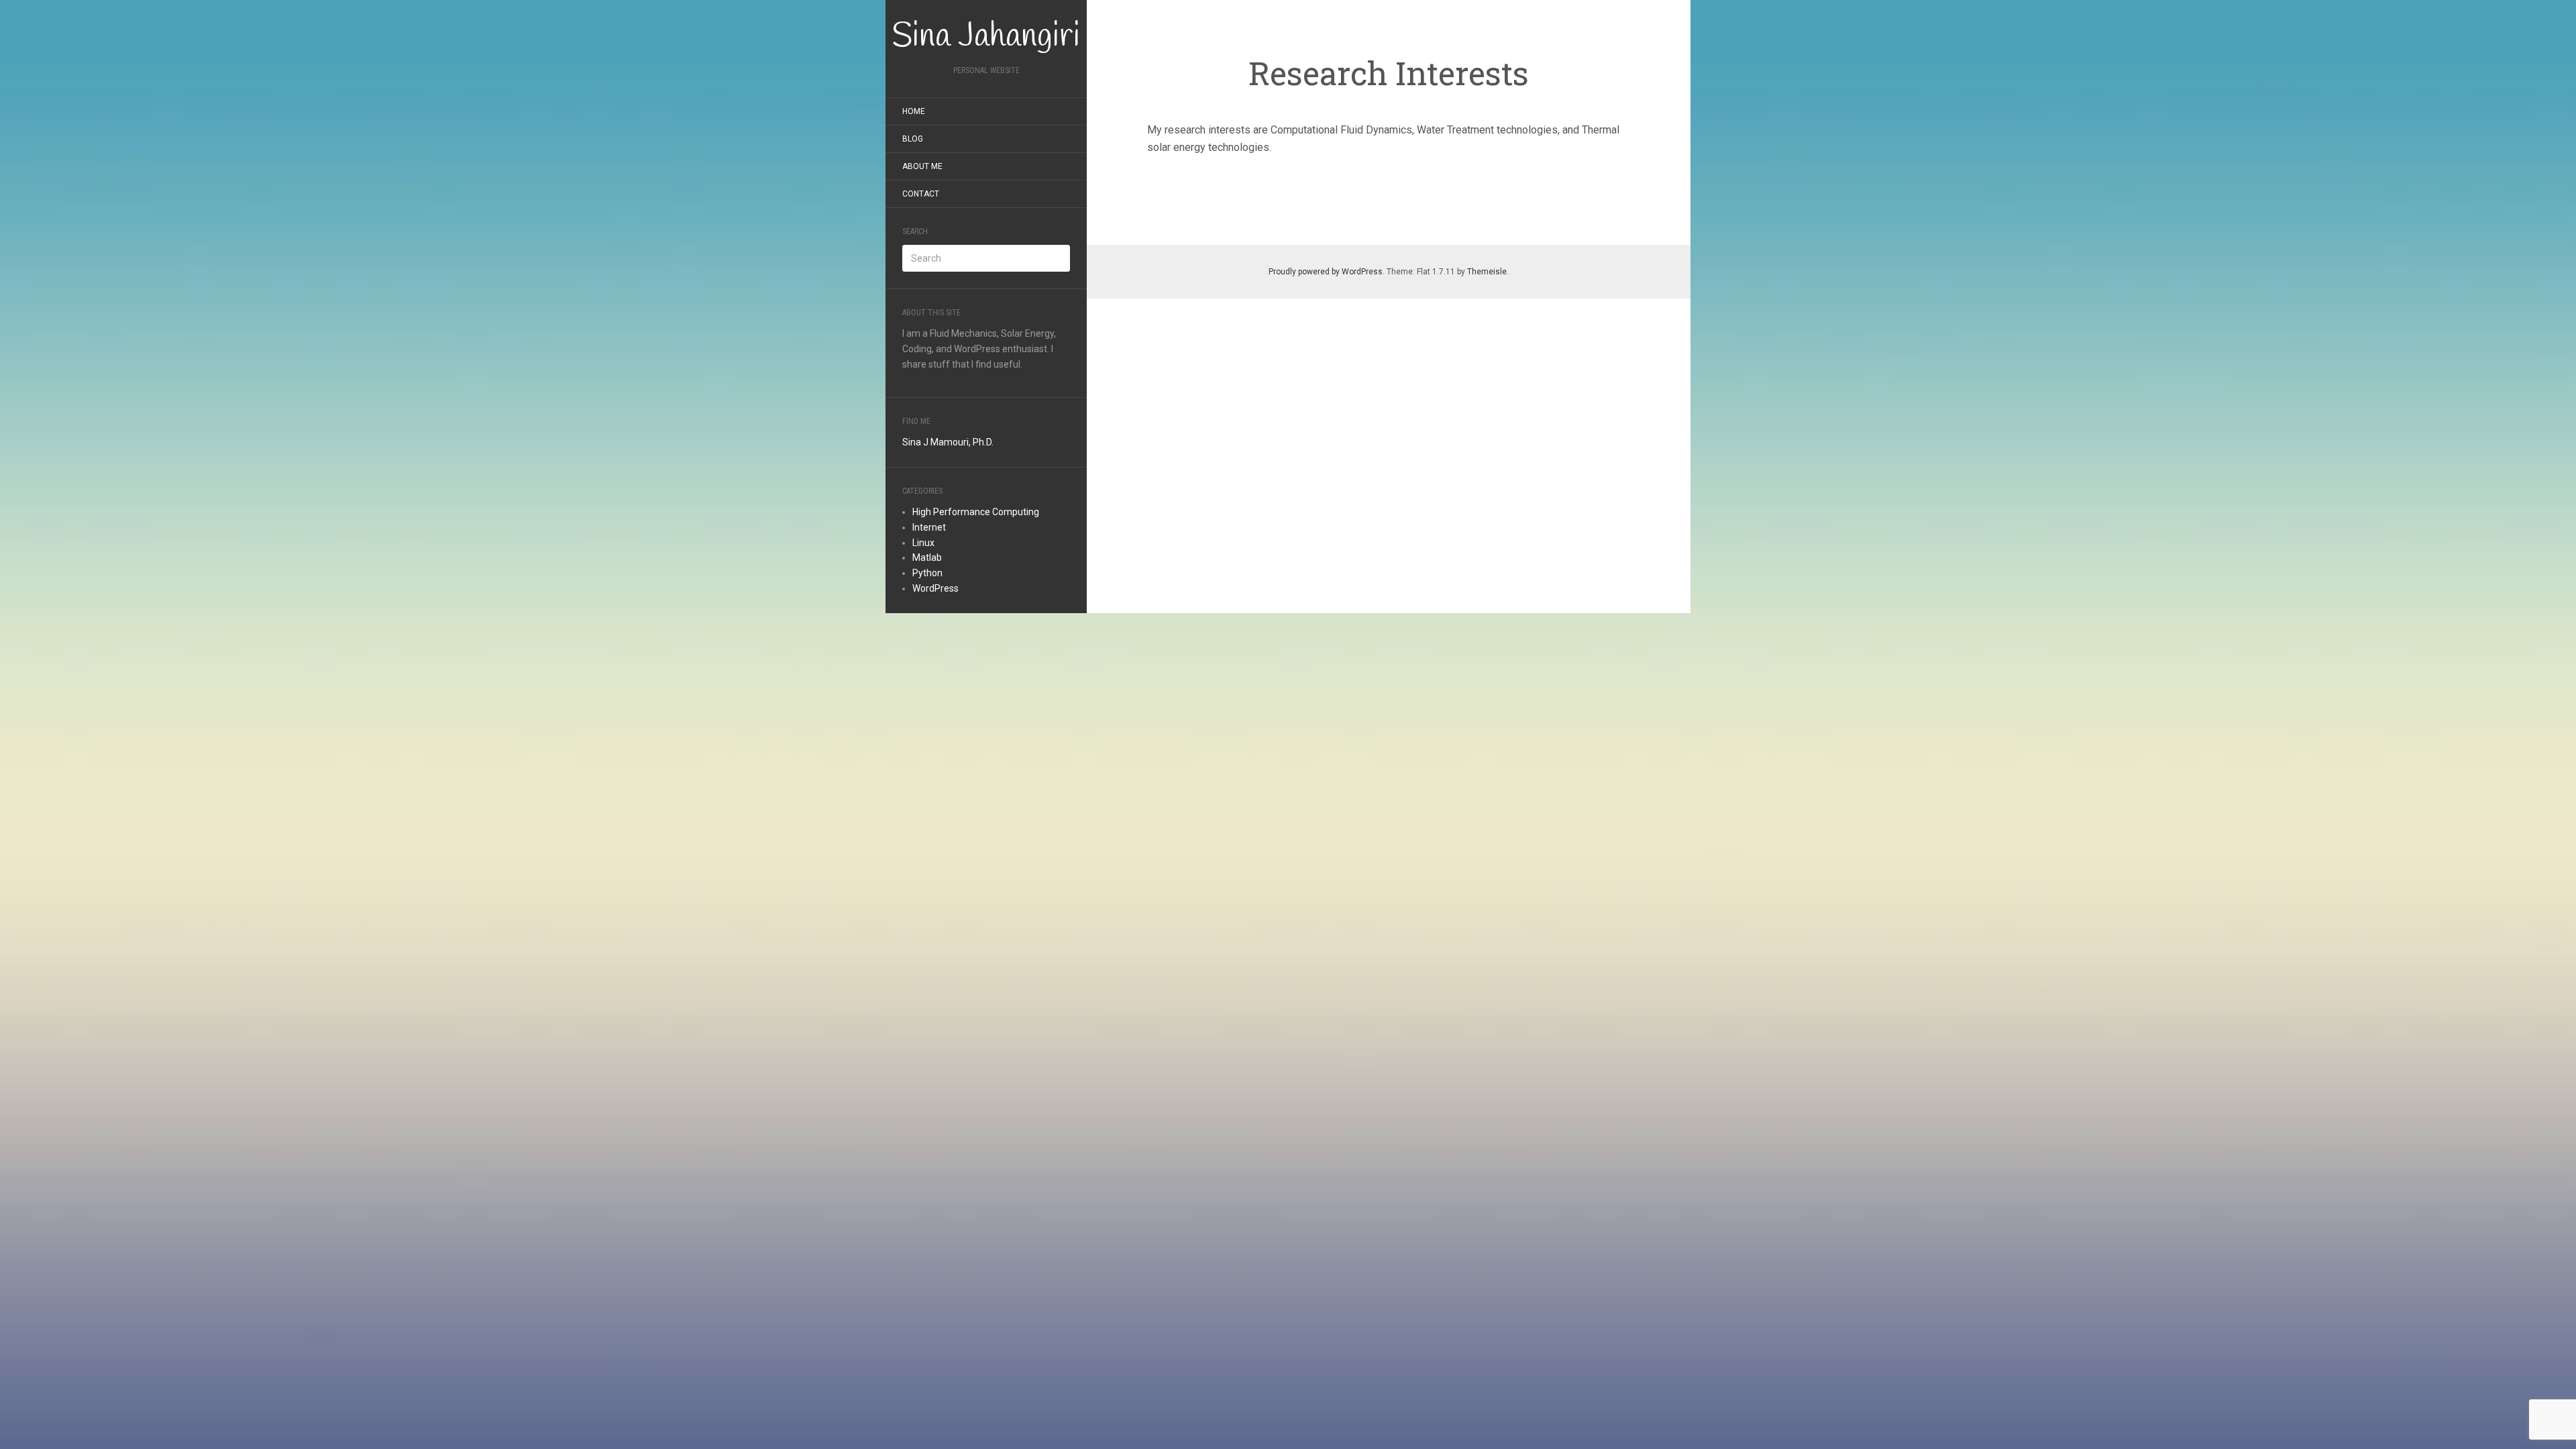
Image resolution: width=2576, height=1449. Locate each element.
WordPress (935, 588)
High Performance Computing (976, 512)
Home (914, 111)
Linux (923, 543)
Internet (929, 527)
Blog (913, 139)
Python (927, 573)
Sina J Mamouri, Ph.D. (948, 442)
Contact (921, 194)
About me (922, 166)
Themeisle (1487, 272)
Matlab (927, 557)
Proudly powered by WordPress (1326, 272)
